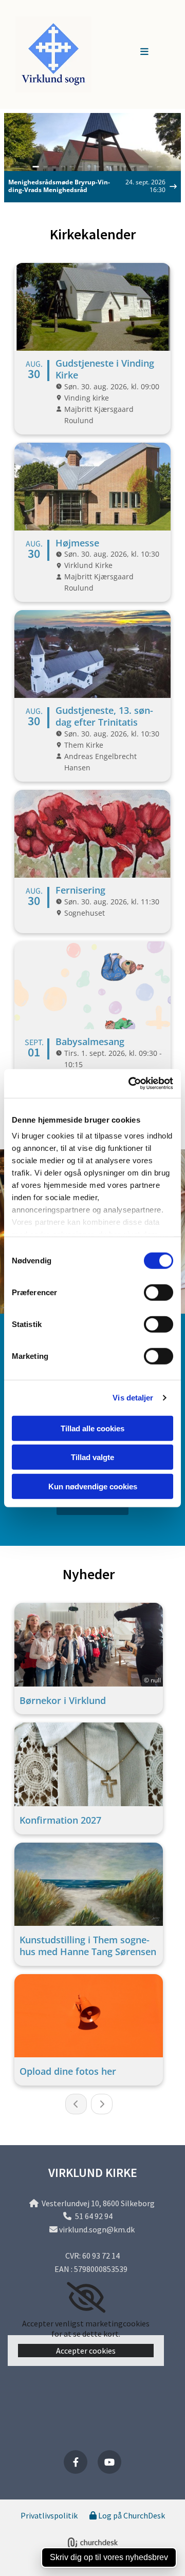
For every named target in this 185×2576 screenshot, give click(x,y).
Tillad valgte (92, 1457)
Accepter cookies (86, 2351)
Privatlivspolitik (49, 2515)
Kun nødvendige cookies (93, 1486)
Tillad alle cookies (92, 1428)
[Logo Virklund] (71, 54)
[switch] (159, 1292)
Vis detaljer (133, 1398)
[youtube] (109, 2462)
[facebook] (76, 2462)
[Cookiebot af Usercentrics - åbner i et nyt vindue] (131, 1084)
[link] (86, 2298)
